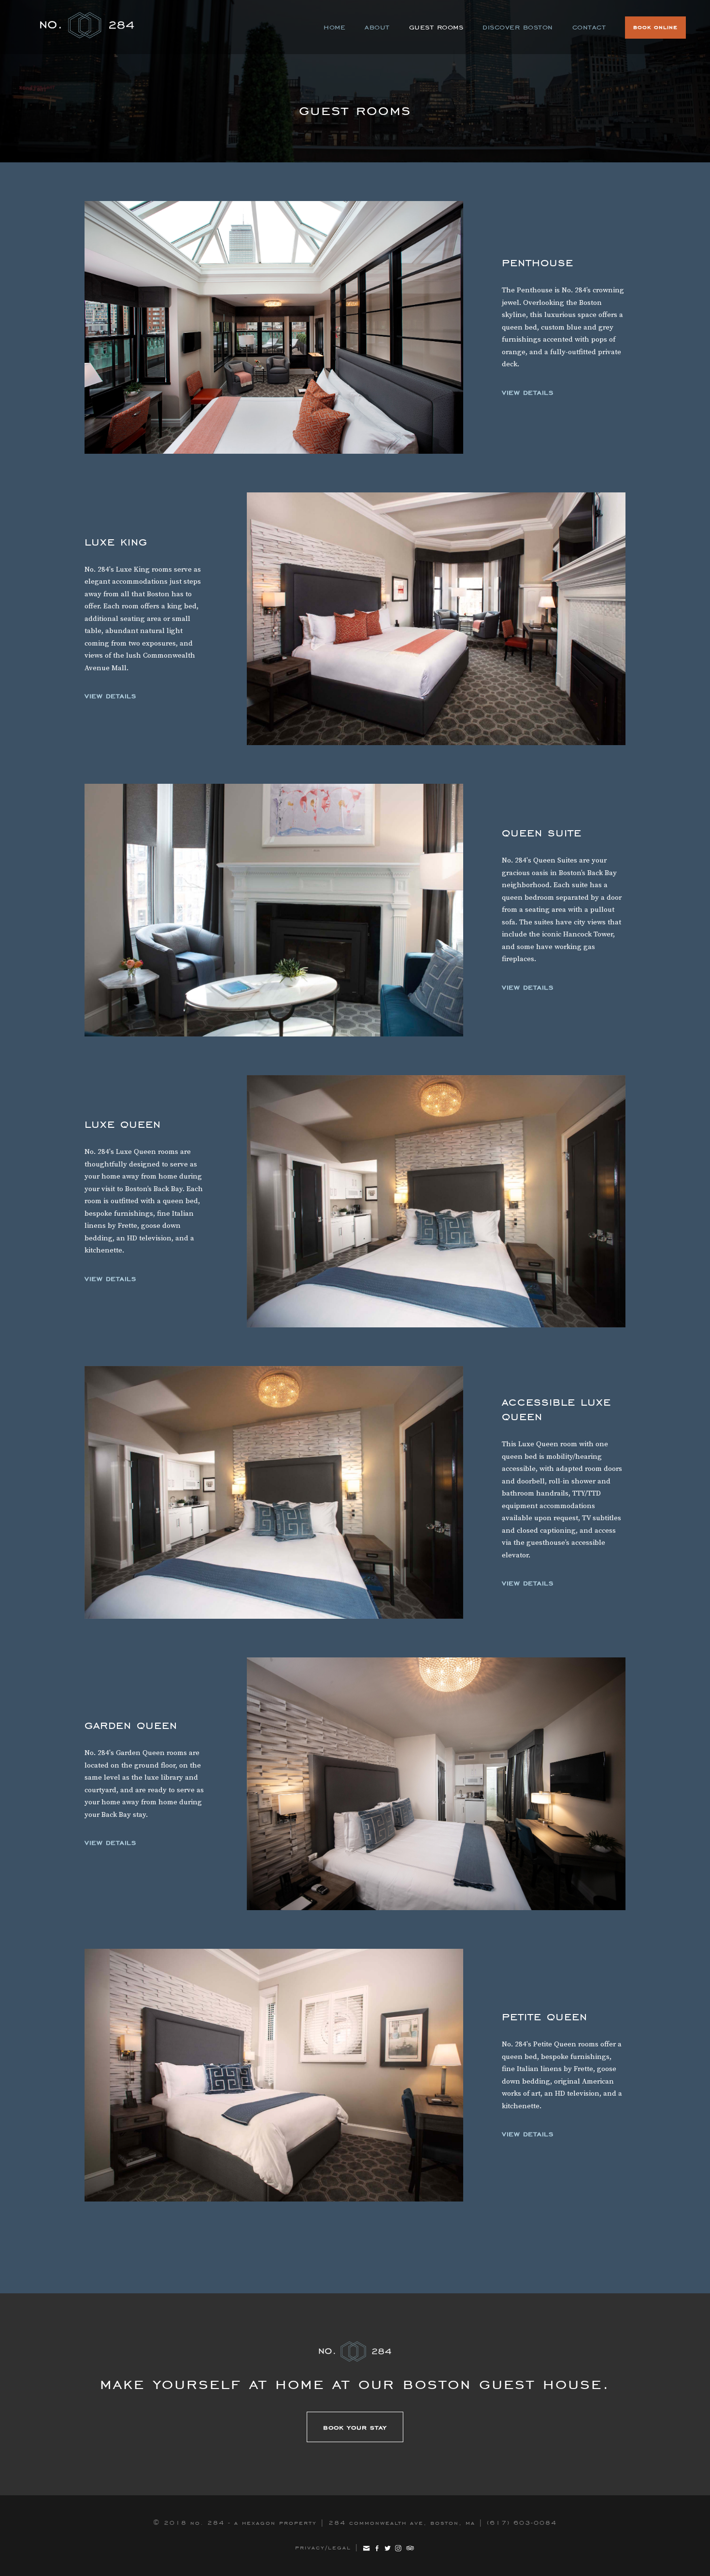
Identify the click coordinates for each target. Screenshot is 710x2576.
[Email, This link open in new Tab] (366, 2547)
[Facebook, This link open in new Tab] (377, 2547)
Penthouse (274, 327)
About (377, 27)
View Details (527, 392)
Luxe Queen (123, 1123)
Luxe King (116, 541)
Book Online (655, 27)
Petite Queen (274, 2075)
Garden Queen (131, 1725)
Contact (589, 27)
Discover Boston (518, 27)
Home (334, 27)
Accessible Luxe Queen (274, 1492)
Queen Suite (274, 910)
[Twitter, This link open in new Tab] (388, 2547)
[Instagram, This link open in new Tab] (398, 2547)
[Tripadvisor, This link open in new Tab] (410, 2547)
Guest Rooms (436, 27)
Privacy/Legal (323, 2547)
